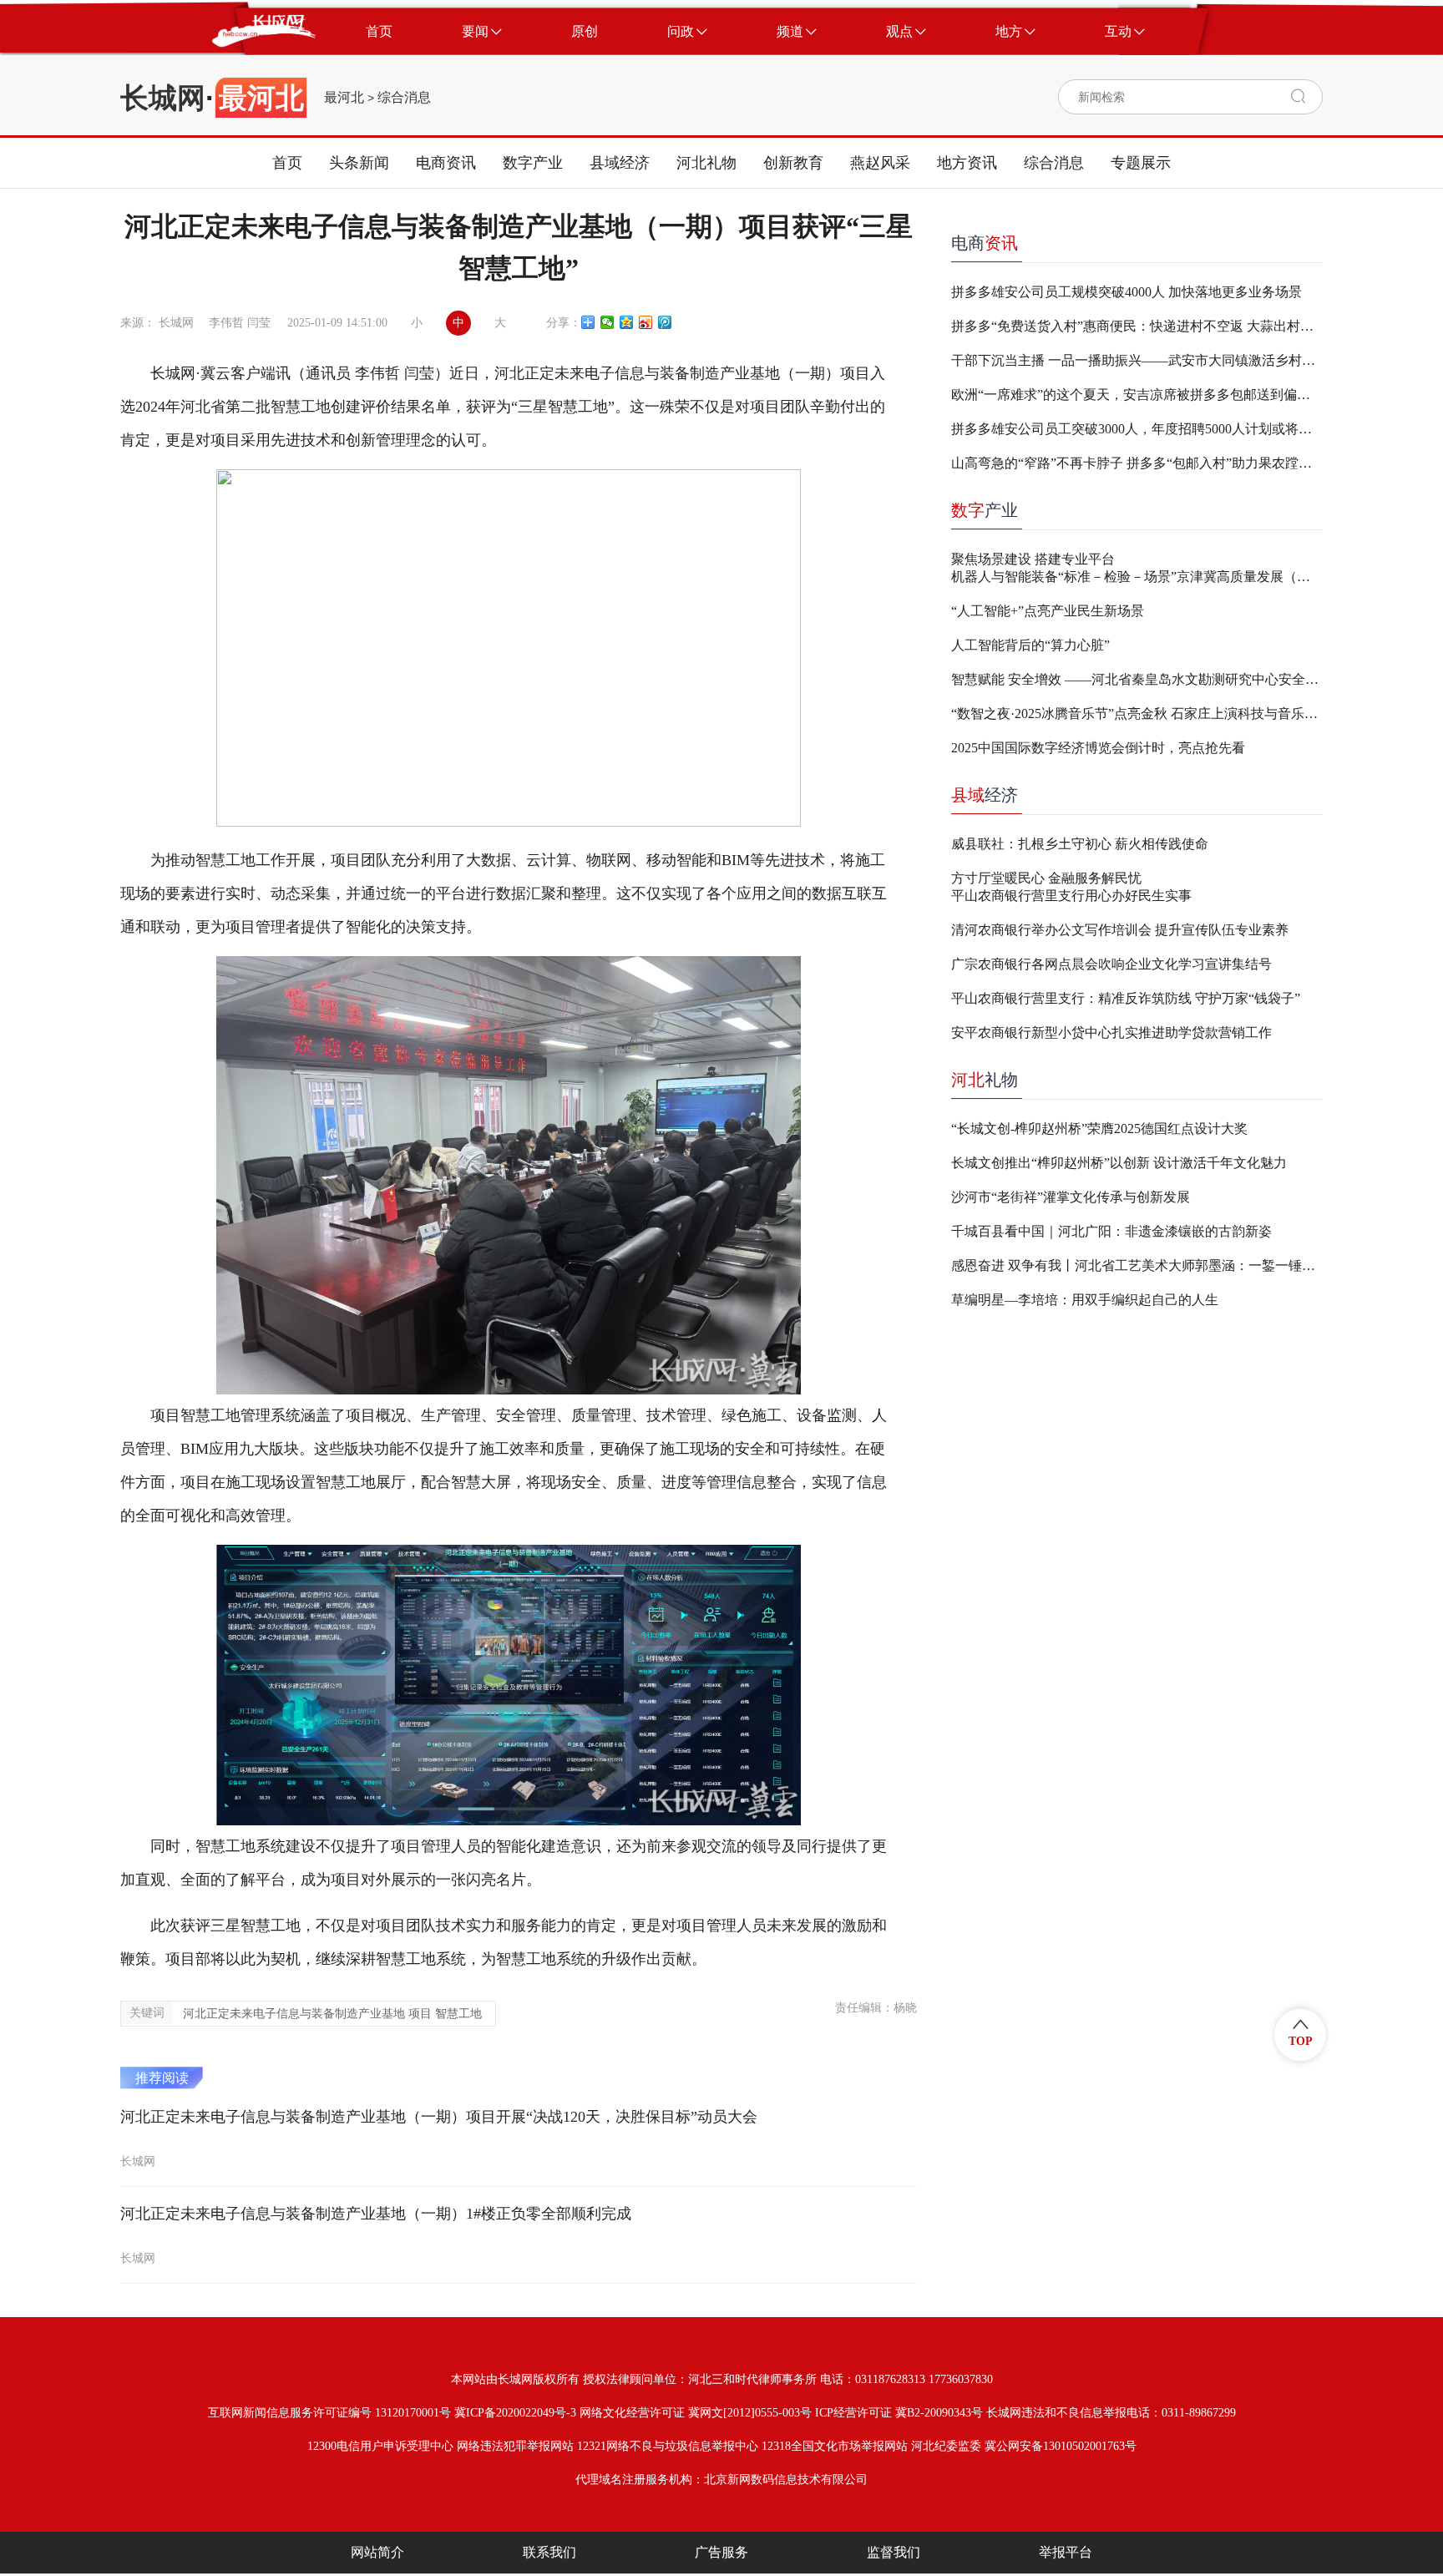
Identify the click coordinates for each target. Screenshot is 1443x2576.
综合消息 (404, 98)
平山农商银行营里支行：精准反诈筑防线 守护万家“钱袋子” (1126, 998)
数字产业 (533, 163)
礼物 (985, 1080)
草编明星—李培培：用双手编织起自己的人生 (1085, 1300)
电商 (985, 243)
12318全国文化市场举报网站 (835, 2446)
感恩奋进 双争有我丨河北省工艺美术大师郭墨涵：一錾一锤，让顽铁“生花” (1137, 1265)
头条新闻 (359, 163)
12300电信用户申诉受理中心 (380, 2446)
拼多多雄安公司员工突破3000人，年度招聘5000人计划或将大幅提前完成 (1137, 429)
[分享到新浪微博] (646, 322)
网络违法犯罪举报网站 (515, 2446)
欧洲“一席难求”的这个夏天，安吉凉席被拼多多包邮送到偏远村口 (1137, 395)
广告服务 (721, 2552)
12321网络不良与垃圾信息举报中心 (668, 2446)
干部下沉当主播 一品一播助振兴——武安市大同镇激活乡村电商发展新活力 (1137, 360)
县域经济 (620, 163)
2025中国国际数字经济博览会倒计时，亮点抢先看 (1098, 748)
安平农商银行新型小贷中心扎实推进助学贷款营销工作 (1111, 1032)
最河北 (344, 98)
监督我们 (894, 2552)
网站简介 (377, 2552)
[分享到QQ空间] (627, 322)
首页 (287, 163)
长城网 (163, 98)
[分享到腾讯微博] (665, 322)
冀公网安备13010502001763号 (1061, 2446)
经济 (985, 795)
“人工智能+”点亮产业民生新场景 (1048, 611)
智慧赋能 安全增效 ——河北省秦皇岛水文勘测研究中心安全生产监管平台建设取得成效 (1137, 679)
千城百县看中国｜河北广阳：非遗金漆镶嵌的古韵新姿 (1111, 1231)
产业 (985, 510)
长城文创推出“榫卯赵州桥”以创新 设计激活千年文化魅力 (1119, 1163)
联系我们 (549, 2552)
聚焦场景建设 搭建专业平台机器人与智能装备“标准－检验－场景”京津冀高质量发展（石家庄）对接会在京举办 (1137, 568)
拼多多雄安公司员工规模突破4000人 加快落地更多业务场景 (1127, 292)
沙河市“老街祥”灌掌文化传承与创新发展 (1071, 1197)
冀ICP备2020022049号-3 (515, 2413)
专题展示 (1141, 163)
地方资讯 (967, 163)
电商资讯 (446, 163)
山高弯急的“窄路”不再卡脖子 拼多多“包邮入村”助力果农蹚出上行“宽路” (1137, 463)
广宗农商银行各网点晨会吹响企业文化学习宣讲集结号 (1111, 964)
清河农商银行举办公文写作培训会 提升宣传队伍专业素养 (1120, 930)
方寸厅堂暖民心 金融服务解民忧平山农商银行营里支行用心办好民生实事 (1071, 887)
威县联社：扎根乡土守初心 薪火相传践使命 (1080, 844)
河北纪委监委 (946, 2446)
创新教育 (793, 163)
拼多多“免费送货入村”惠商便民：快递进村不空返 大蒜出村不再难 (1137, 326)
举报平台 (1066, 2552)
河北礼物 (706, 163)
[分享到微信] (608, 322)
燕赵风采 (880, 163)
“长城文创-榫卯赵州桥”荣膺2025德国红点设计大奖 (1099, 1129)
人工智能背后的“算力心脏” (1030, 645)
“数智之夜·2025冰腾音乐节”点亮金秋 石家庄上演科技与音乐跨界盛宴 (1137, 714)
